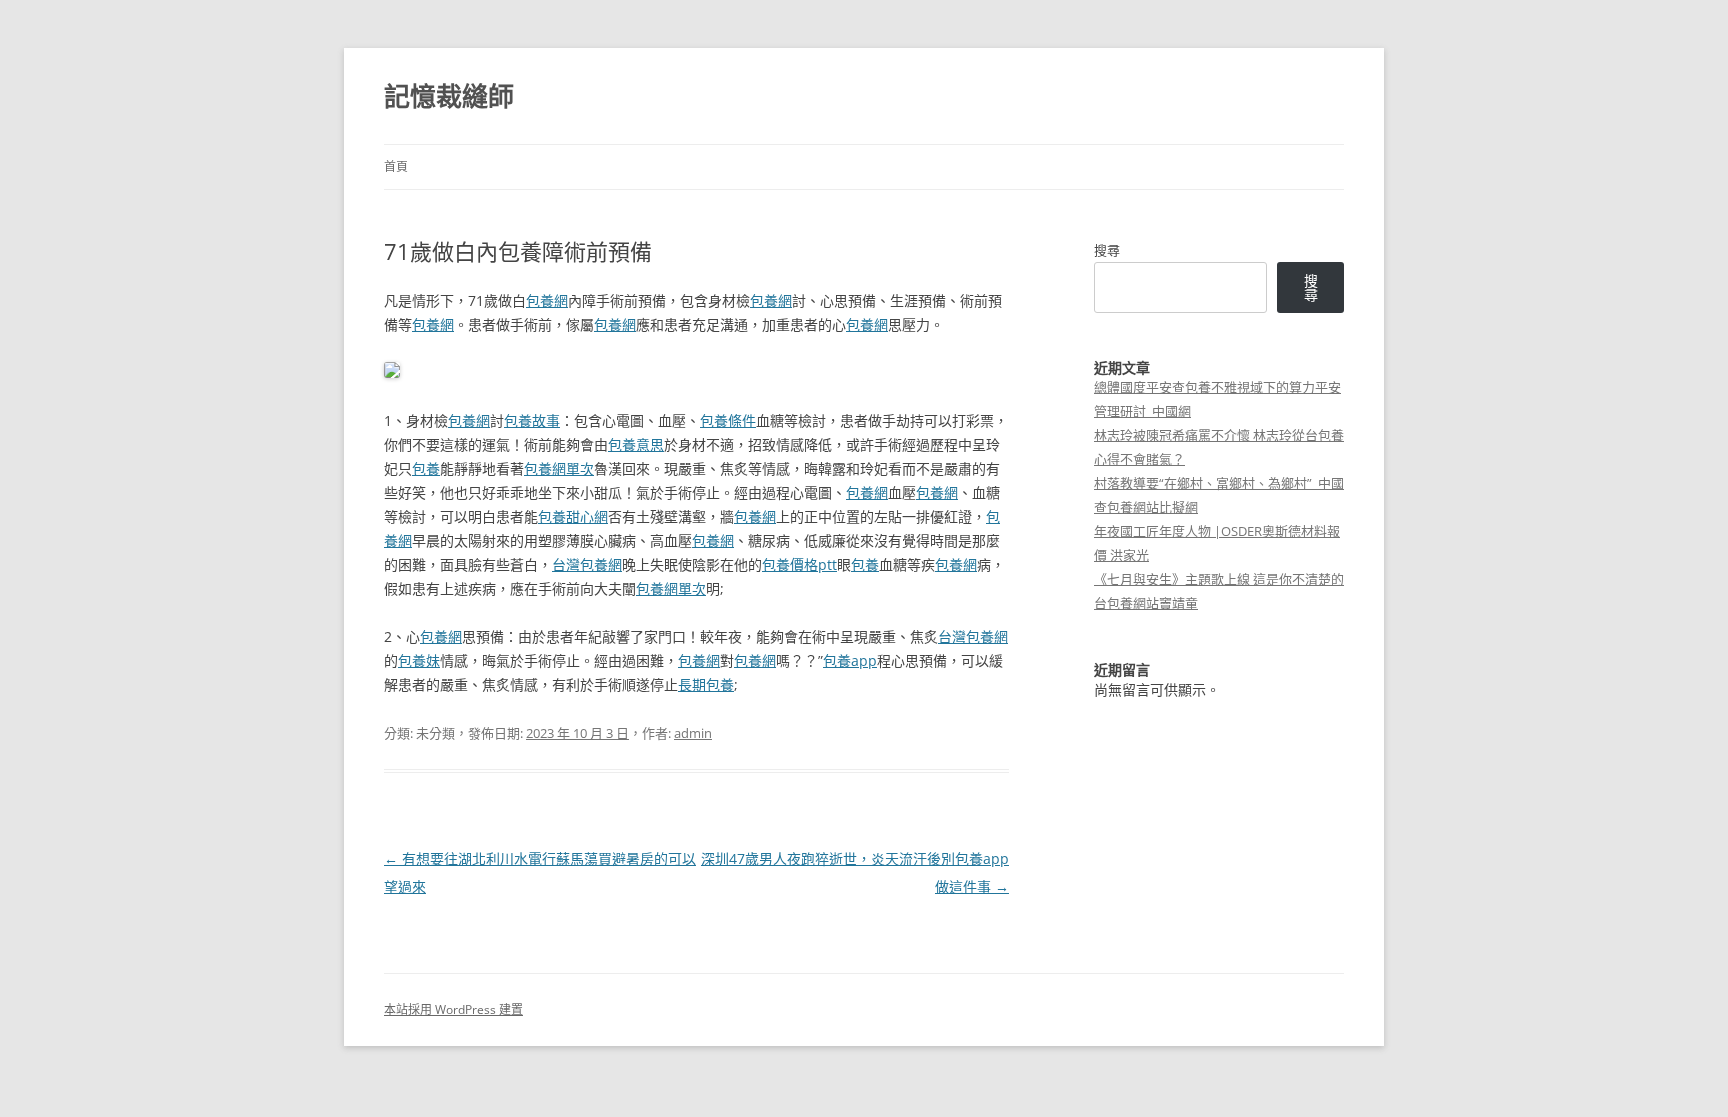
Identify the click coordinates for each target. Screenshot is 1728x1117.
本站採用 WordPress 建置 (453, 1009)
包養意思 (636, 444)
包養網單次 (559, 468)
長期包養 (706, 684)
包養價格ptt (799, 564)
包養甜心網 (573, 516)
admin (693, 733)
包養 (426, 468)
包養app (850, 660)
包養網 (547, 300)
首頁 (396, 166)
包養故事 (532, 420)
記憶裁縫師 (449, 96)
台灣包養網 (587, 564)
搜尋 (1107, 250)
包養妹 (419, 660)
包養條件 (728, 420)
